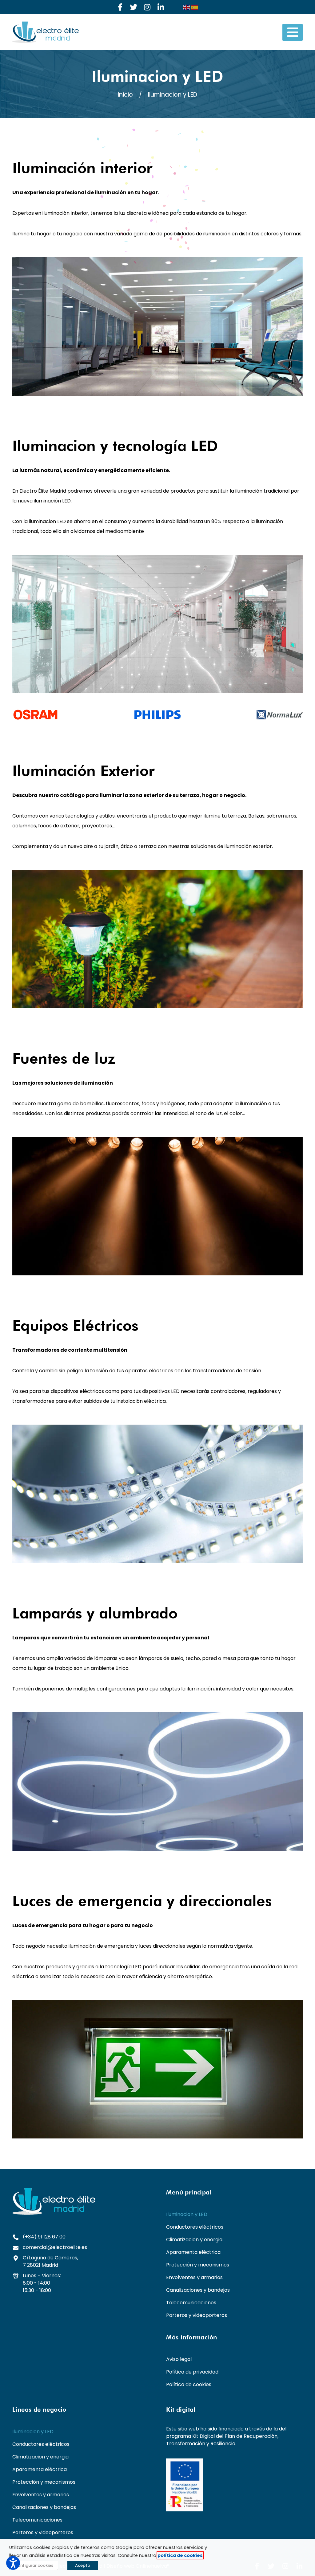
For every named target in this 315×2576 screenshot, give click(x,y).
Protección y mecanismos (198, 2265)
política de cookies (180, 2555)
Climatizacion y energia (194, 2240)
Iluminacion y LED (187, 2214)
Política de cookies (189, 2384)
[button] (293, 32)
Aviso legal (179, 2359)
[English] (187, 7)
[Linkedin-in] (161, 7)
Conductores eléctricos (195, 2227)
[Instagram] (147, 7)
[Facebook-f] (120, 7)
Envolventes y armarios (194, 2277)
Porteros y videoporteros (197, 2315)
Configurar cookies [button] (34, 2565)
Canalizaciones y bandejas (198, 2290)
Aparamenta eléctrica (193, 2252)
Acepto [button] (83, 2565)
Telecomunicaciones (191, 2303)
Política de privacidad (192, 2372)
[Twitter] (134, 7)
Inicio (125, 95)
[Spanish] (195, 7)
